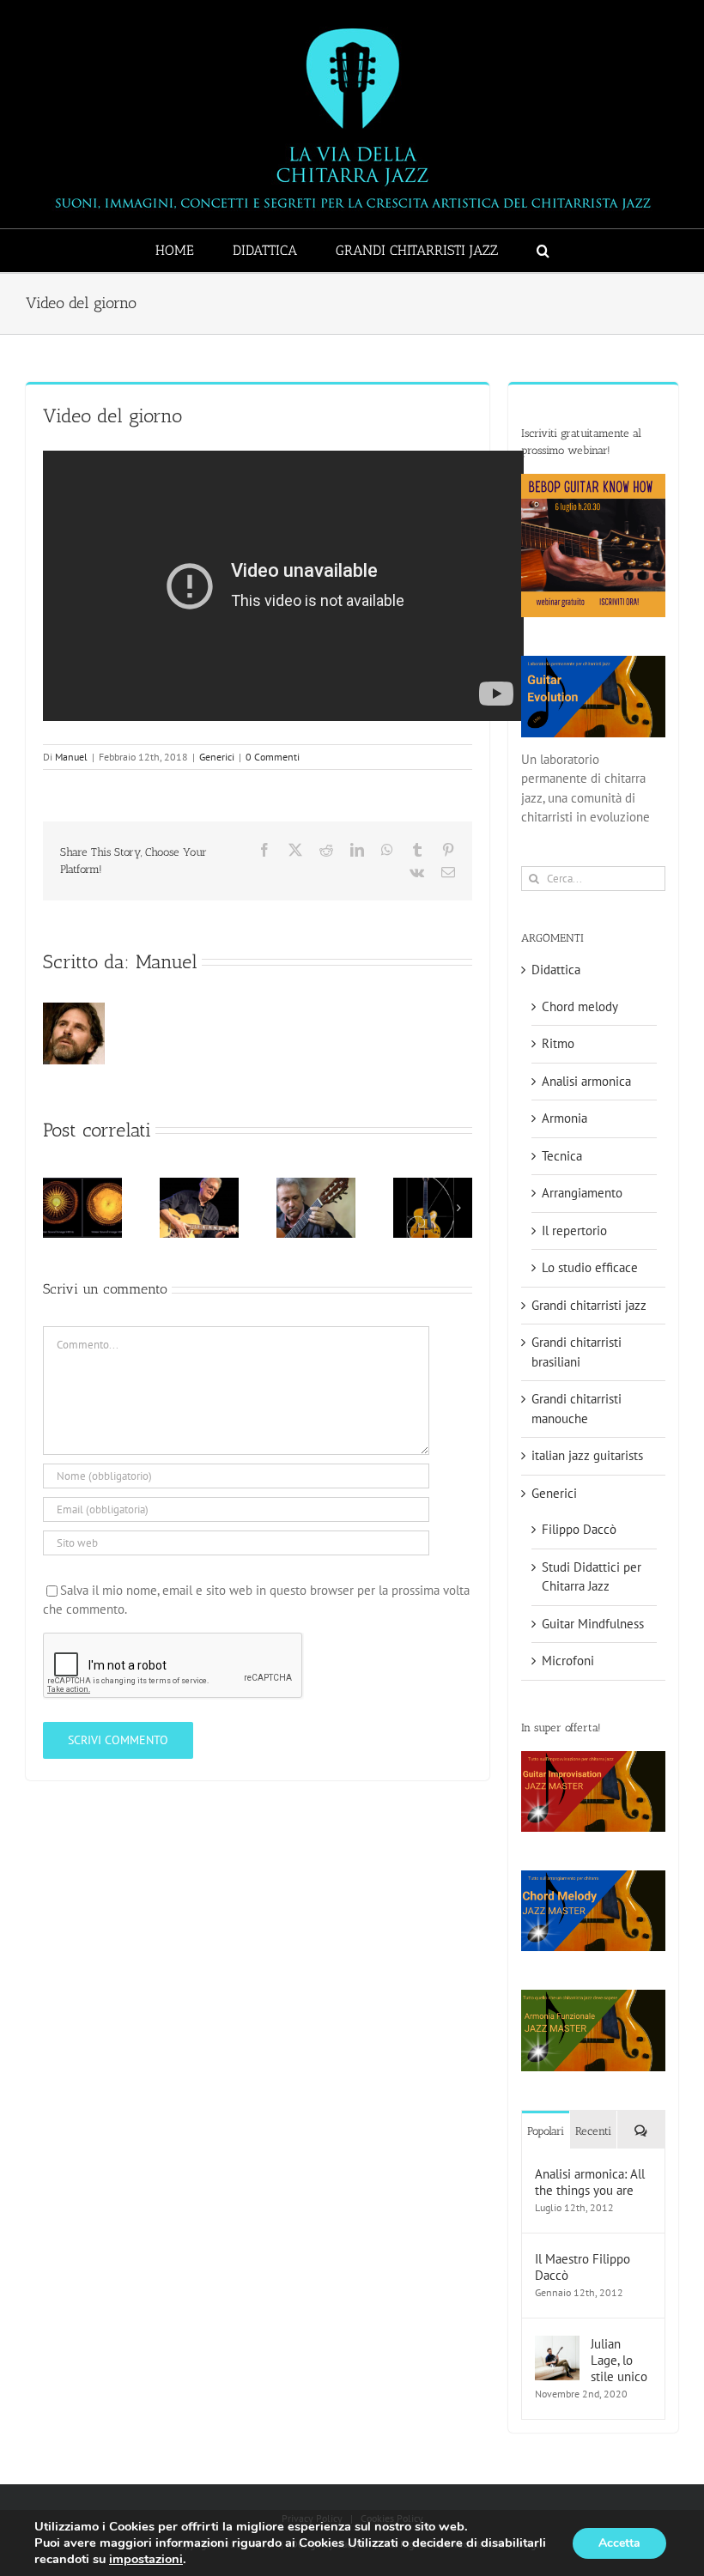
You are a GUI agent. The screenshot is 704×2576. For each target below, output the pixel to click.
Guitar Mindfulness (593, 1624)
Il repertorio (574, 1230)
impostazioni (146, 2559)
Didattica (556, 970)
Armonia (564, 1118)
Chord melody (580, 1006)
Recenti (593, 2131)
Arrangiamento (582, 1193)
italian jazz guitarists (587, 1455)
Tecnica (562, 1156)
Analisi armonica (586, 1081)
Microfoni (568, 1661)
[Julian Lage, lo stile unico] (557, 2345)
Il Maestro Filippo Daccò (583, 2267)
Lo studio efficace (590, 1267)
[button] (543, 251)
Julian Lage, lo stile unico (619, 2360)
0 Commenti (273, 757)
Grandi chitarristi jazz (589, 1305)
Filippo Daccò (579, 1529)
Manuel (71, 757)
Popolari (546, 2131)
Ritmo (558, 1043)
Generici (217, 757)
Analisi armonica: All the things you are (590, 2182)
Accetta (619, 2543)
